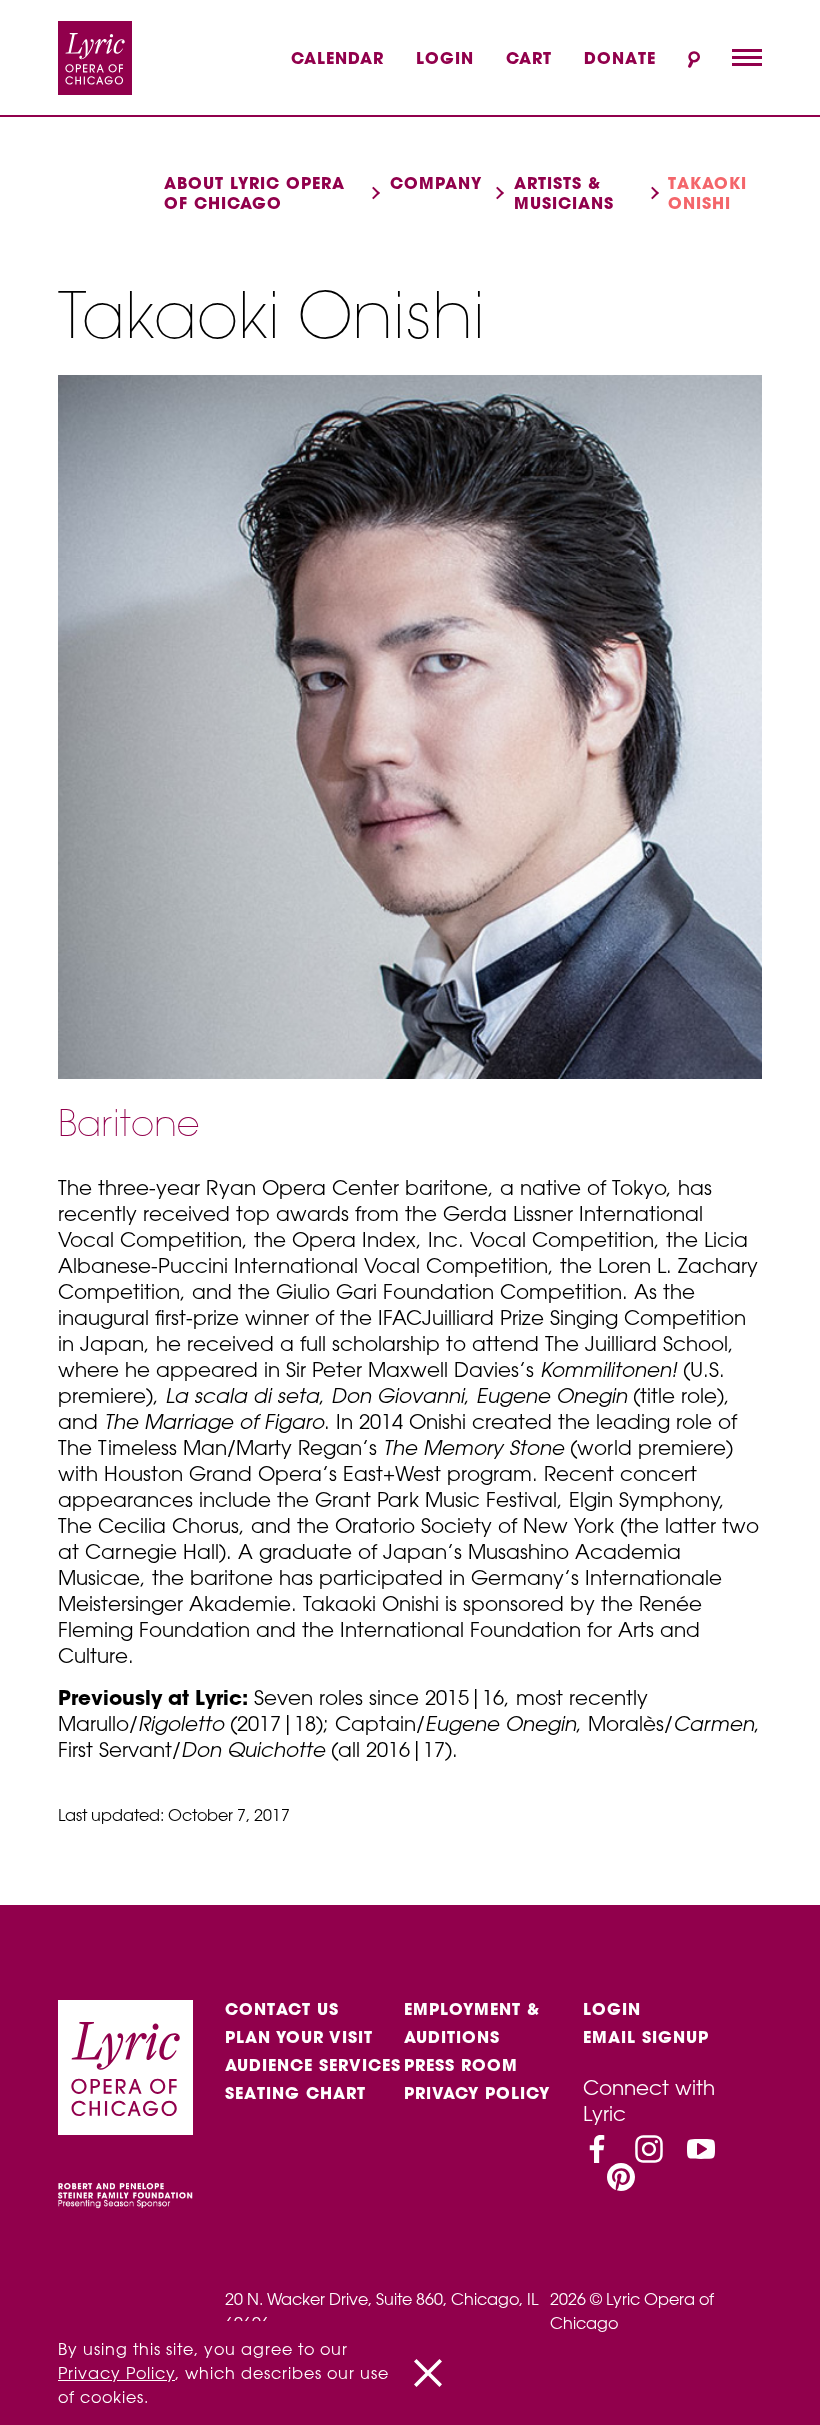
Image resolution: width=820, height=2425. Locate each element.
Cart (529, 58)
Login (445, 58)
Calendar (337, 58)
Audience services (313, 2065)
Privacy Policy (477, 2093)
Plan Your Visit (299, 2037)
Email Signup (646, 2037)
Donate (620, 58)
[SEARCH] (694, 59)
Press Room (461, 2065)
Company (436, 183)
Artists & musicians (564, 193)
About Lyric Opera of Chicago (254, 193)
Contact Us (282, 2009)
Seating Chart (295, 2093)
